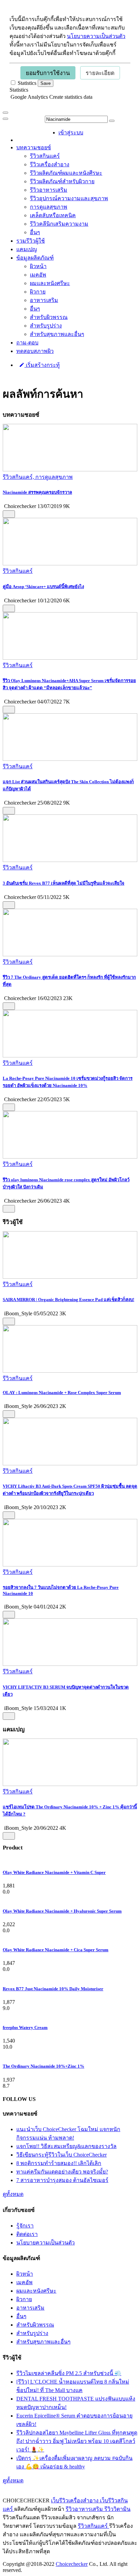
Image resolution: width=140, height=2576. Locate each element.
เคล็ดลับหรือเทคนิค (53, 215)
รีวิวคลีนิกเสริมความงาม (59, 224)
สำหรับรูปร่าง (46, 326)
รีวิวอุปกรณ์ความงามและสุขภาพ (69, 198)
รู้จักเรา (25, 2226)
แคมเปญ (27, 249)
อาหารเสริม (44, 300)
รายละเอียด (100, 73)
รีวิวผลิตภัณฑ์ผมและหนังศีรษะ (66, 173)
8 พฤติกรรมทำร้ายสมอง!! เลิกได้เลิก (59, 2163)
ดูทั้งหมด (13, 2194)
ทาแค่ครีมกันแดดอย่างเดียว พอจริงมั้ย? (62, 2172)
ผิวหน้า (38, 266)
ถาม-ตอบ (27, 343)
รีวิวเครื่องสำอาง (50, 164)
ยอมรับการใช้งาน (48, 73)
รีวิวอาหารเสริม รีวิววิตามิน (98, 2509)
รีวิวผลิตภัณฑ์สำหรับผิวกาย (62, 181)
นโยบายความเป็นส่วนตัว (96, 36)
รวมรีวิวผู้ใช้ (31, 241)
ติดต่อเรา (27, 2234)
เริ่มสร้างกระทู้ (42, 365)
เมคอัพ (38, 275)
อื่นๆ (35, 232)
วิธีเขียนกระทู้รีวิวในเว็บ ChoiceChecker (62, 2155)
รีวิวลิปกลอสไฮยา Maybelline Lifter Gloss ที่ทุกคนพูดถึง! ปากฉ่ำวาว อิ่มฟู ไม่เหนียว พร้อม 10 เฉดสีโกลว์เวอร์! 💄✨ (77, 2441)
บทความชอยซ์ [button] (34, 147)
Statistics (19, 90)
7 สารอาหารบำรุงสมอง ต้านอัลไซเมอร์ (62, 2180)
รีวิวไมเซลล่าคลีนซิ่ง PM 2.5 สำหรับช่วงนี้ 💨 (69, 2373)
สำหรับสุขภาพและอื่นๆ (57, 334)
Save (46, 83)
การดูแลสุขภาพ (49, 207)
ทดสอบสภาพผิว (35, 351)
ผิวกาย (38, 292)
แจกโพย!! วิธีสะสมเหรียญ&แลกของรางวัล (66, 2146)
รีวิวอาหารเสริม (49, 190)
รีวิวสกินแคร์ (45, 156)
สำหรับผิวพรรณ (49, 317)
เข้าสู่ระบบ (71, 133)
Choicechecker (72, 2564)
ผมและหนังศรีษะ (50, 283)
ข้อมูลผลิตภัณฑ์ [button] (35, 258)
